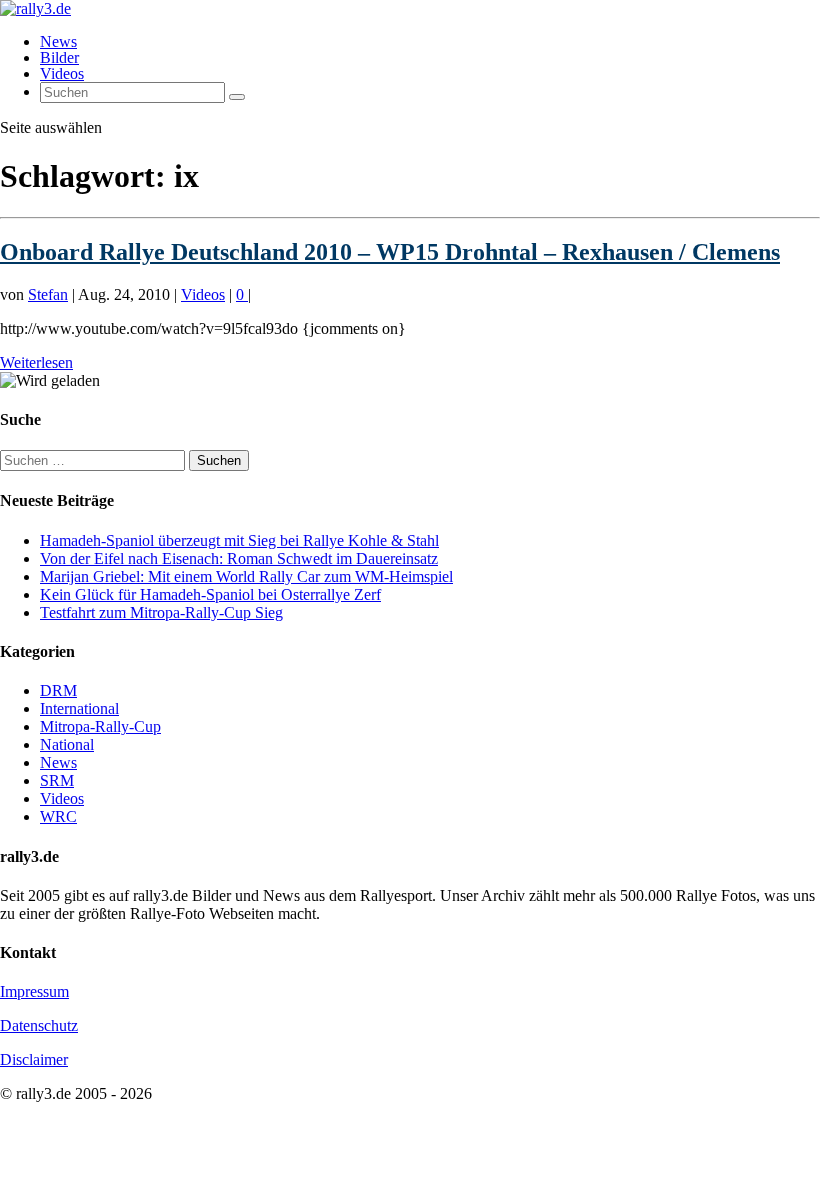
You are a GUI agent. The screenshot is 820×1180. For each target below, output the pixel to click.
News (58, 41)
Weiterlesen (36, 362)
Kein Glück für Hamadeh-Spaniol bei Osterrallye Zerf (210, 594)
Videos (62, 73)
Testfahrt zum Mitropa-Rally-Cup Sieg (161, 612)
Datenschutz (39, 1025)
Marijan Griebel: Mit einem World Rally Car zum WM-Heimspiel (246, 576)
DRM (58, 690)
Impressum (34, 991)
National (67, 744)
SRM (57, 780)
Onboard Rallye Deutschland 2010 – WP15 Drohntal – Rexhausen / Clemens (390, 252)
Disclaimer (34, 1059)
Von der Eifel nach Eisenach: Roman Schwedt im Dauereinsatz (239, 558)
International (79, 708)
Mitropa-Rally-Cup (100, 726)
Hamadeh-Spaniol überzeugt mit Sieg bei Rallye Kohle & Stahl (239, 540)
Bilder (59, 57)
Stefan (48, 294)
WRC (58, 816)
